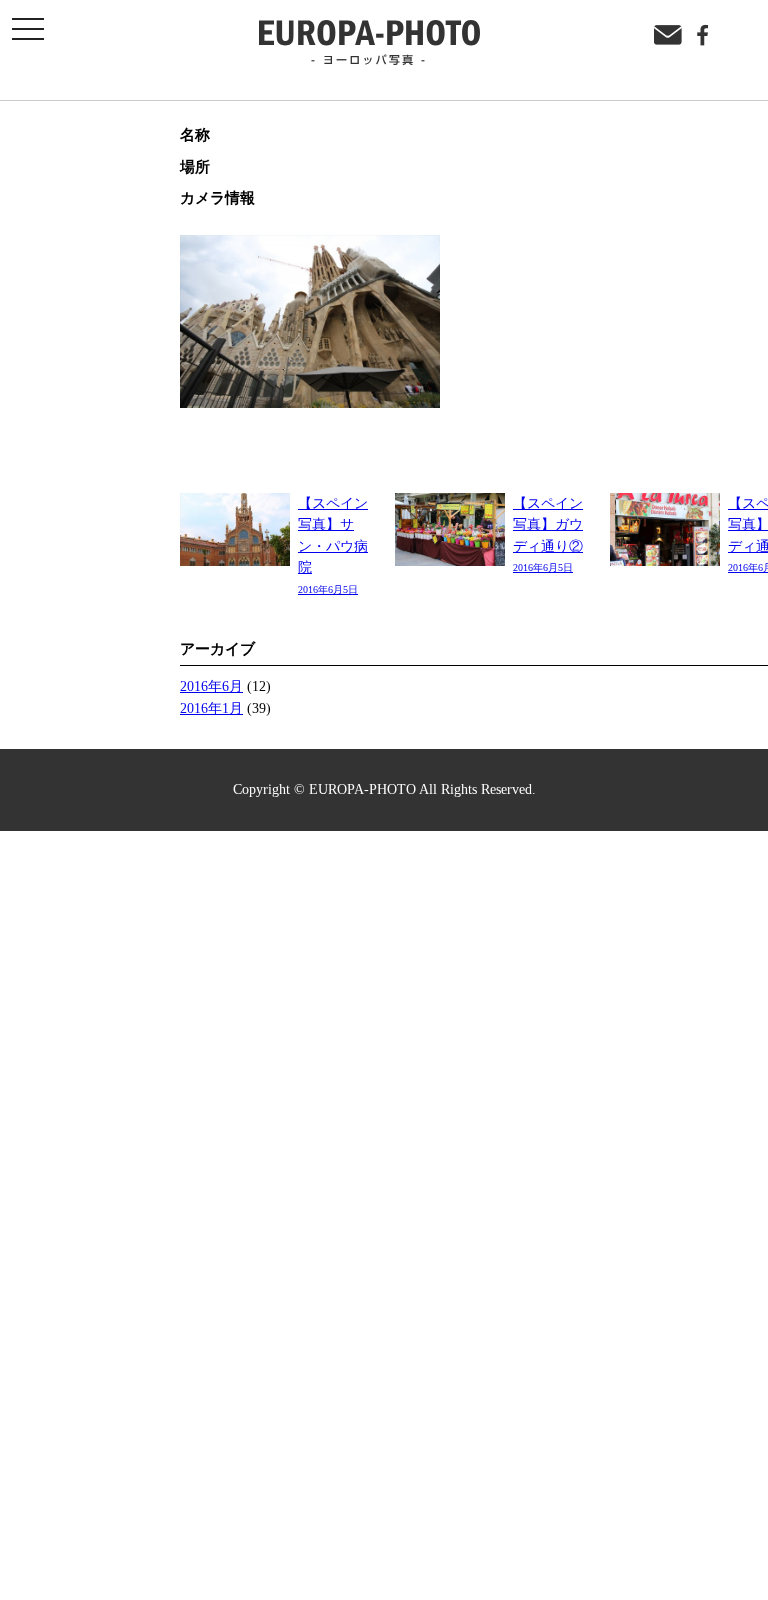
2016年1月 (211, 708)
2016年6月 (211, 686)
